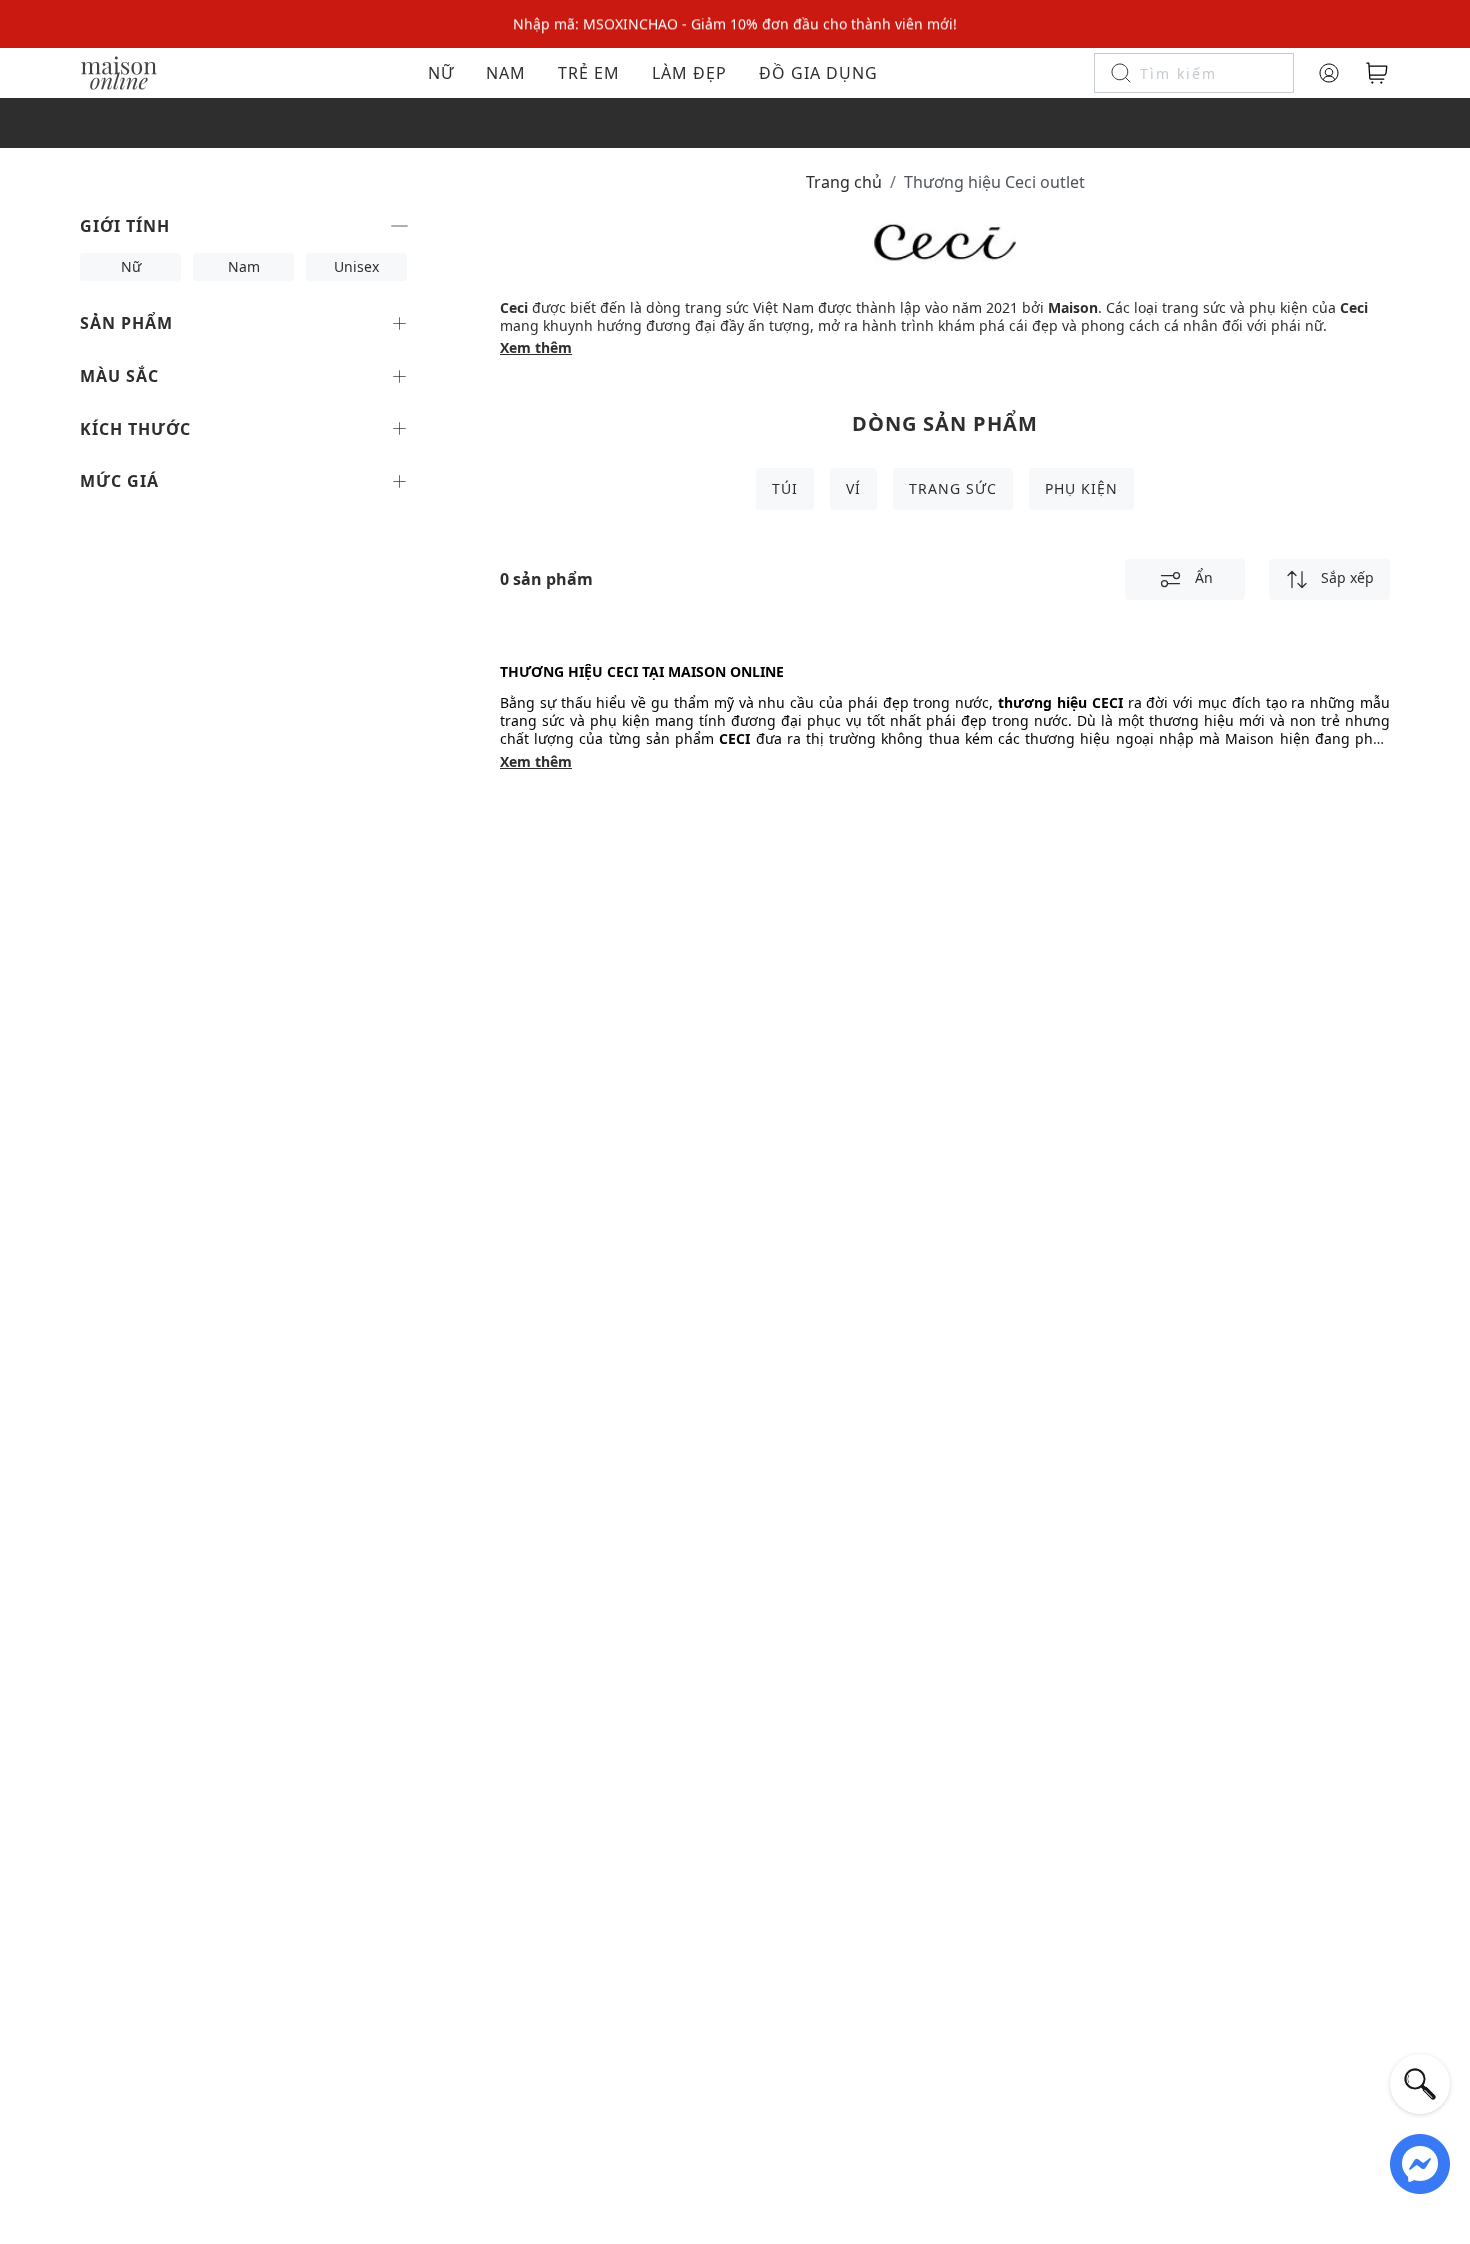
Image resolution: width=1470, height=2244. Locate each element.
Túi (785, 488)
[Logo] (119, 71)
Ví (853, 488)
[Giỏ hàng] (1377, 73)
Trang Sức (953, 488)
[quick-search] (1420, 2084)
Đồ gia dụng (818, 73)
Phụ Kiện (1081, 488)
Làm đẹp (689, 73)
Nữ (441, 73)
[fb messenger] (1420, 2162)
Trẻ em (589, 73)
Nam (506, 73)
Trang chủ (844, 182)
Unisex (356, 266)
